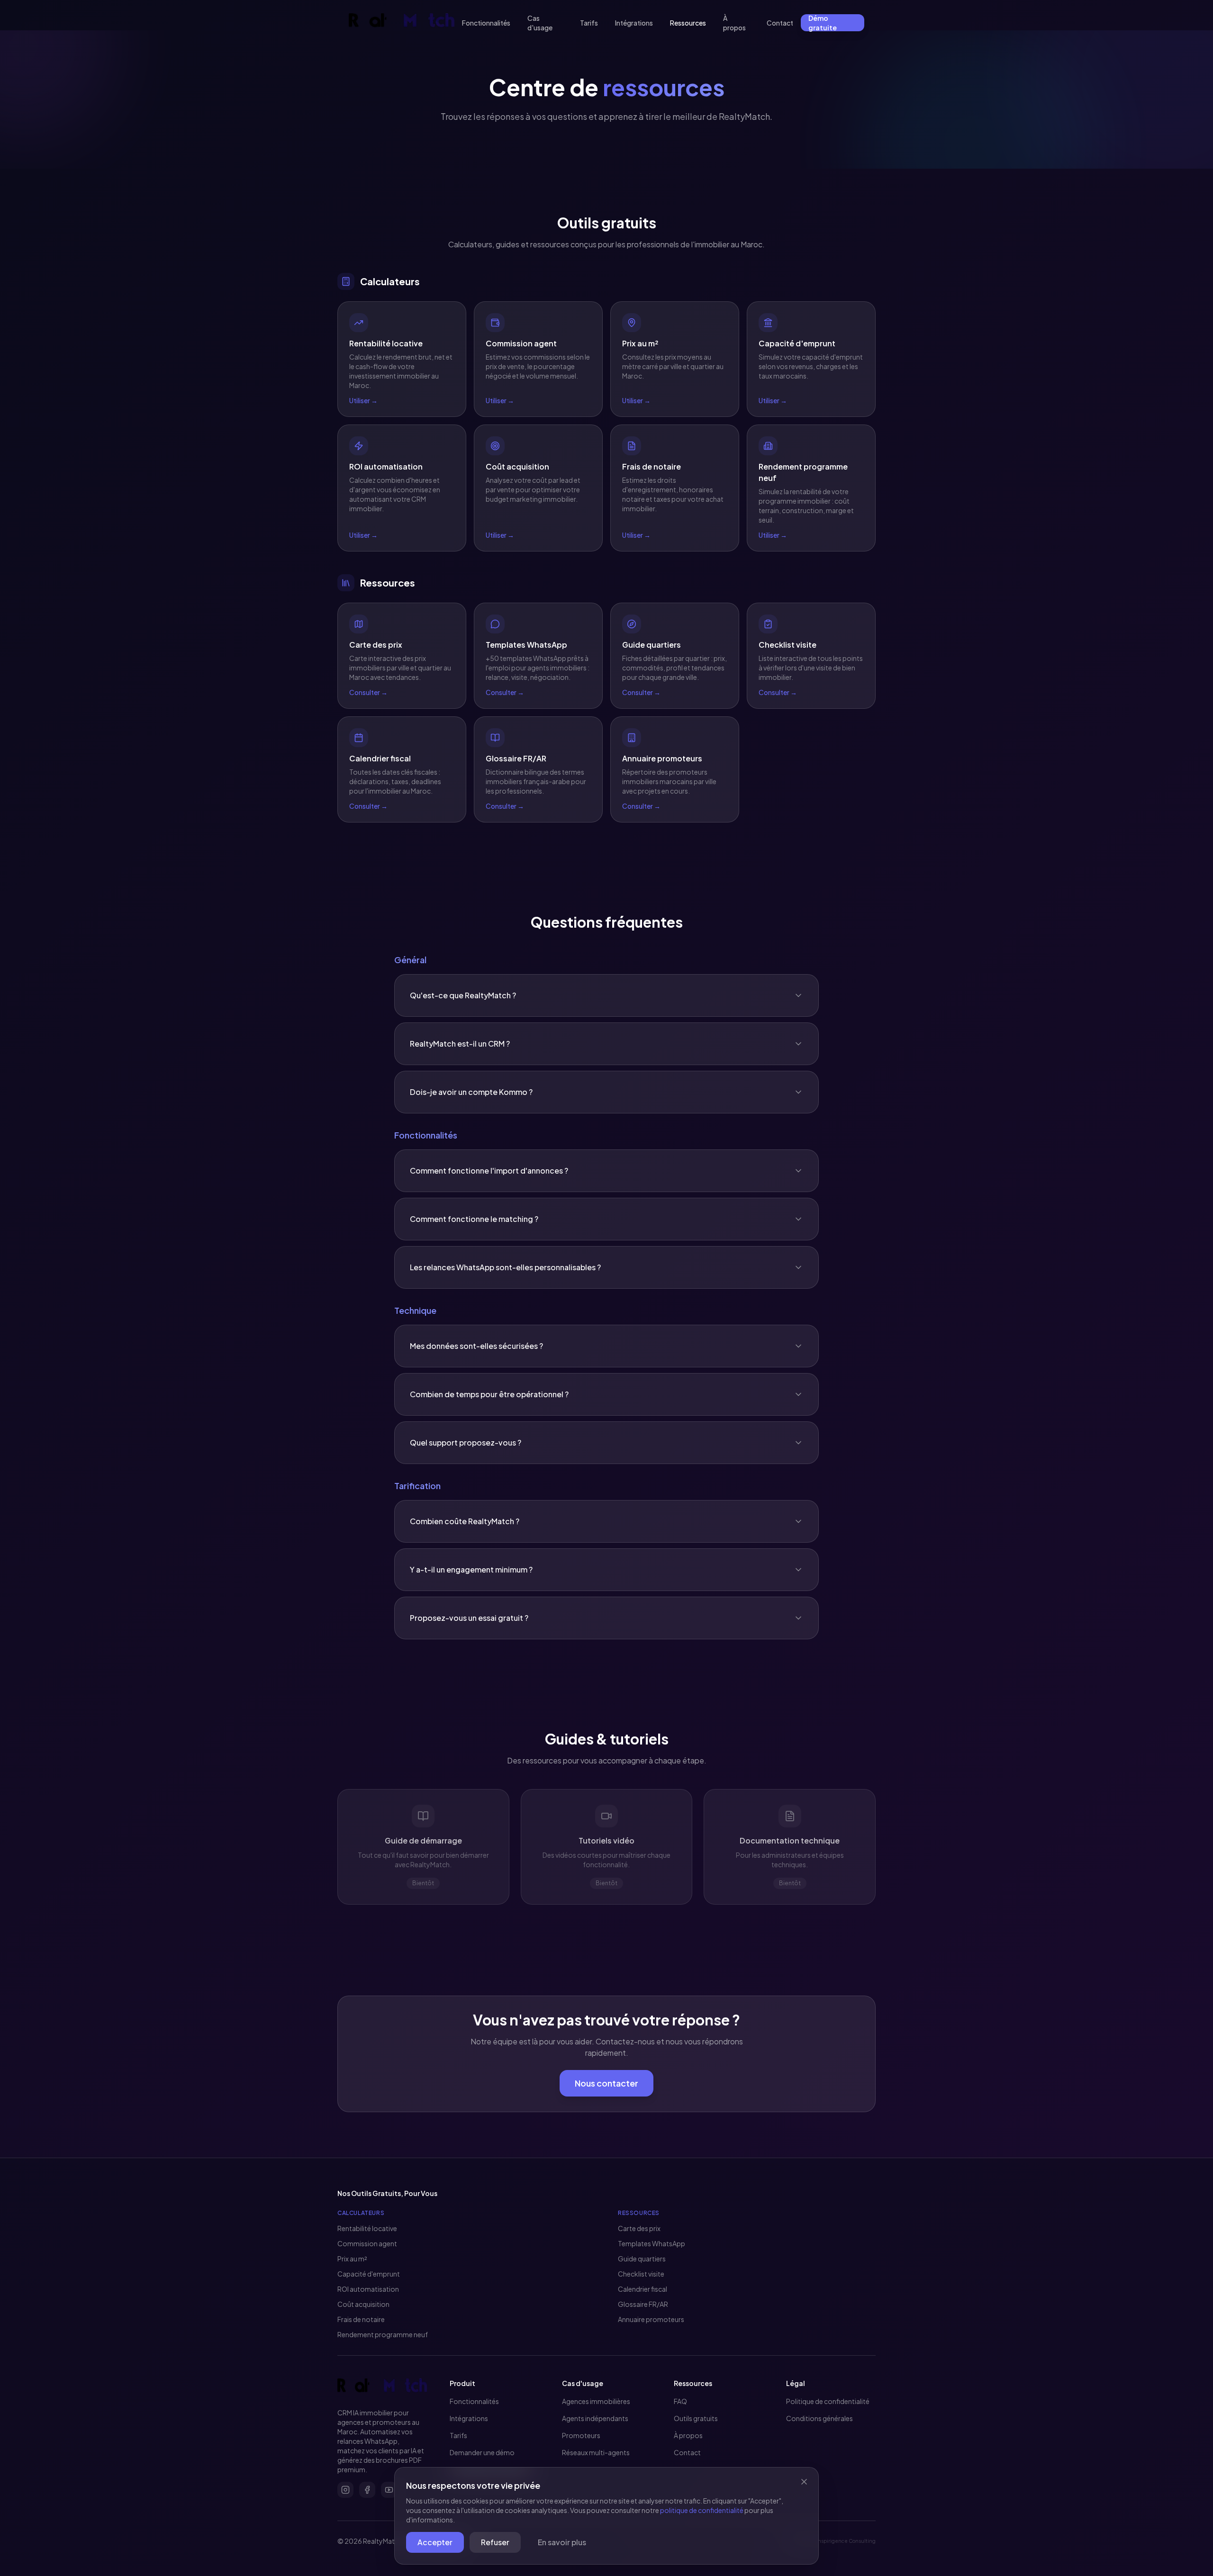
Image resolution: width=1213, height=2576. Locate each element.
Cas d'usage (540, 23)
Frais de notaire (361, 2319)
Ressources (688, 23)
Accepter (435, 2542)
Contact (780, 23)
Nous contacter (606, 2083)
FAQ (680, 2401)
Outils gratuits (696, 2418)
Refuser (495, 2542)
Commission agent (367, 2243)
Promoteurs (581, 2435)
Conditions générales (819, 2418)
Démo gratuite (823, 23)
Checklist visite (641, 2274)
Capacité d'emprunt (369, 2274)
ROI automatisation (368, 2289)
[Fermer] (804, 2482)
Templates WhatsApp (652, 2243)
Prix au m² (352, 2259)
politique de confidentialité (702, 2510)
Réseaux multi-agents (596, 2452)
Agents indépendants (595, 2418)
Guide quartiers (642, 2259)
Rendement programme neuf (383, 2334)
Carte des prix (639, 2228)
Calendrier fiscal (643, 2289)
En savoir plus (562, 2542)
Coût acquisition (363, 2304)
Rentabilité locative (367, 2228)
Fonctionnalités (486, 23)
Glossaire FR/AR (643, 2304)
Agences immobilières (596, 2401)
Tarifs (589, 23)
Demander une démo (482, 2452)
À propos (734, 23)
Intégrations (634, 23)
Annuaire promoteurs (651, 2319)
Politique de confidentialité (828, 2401)
